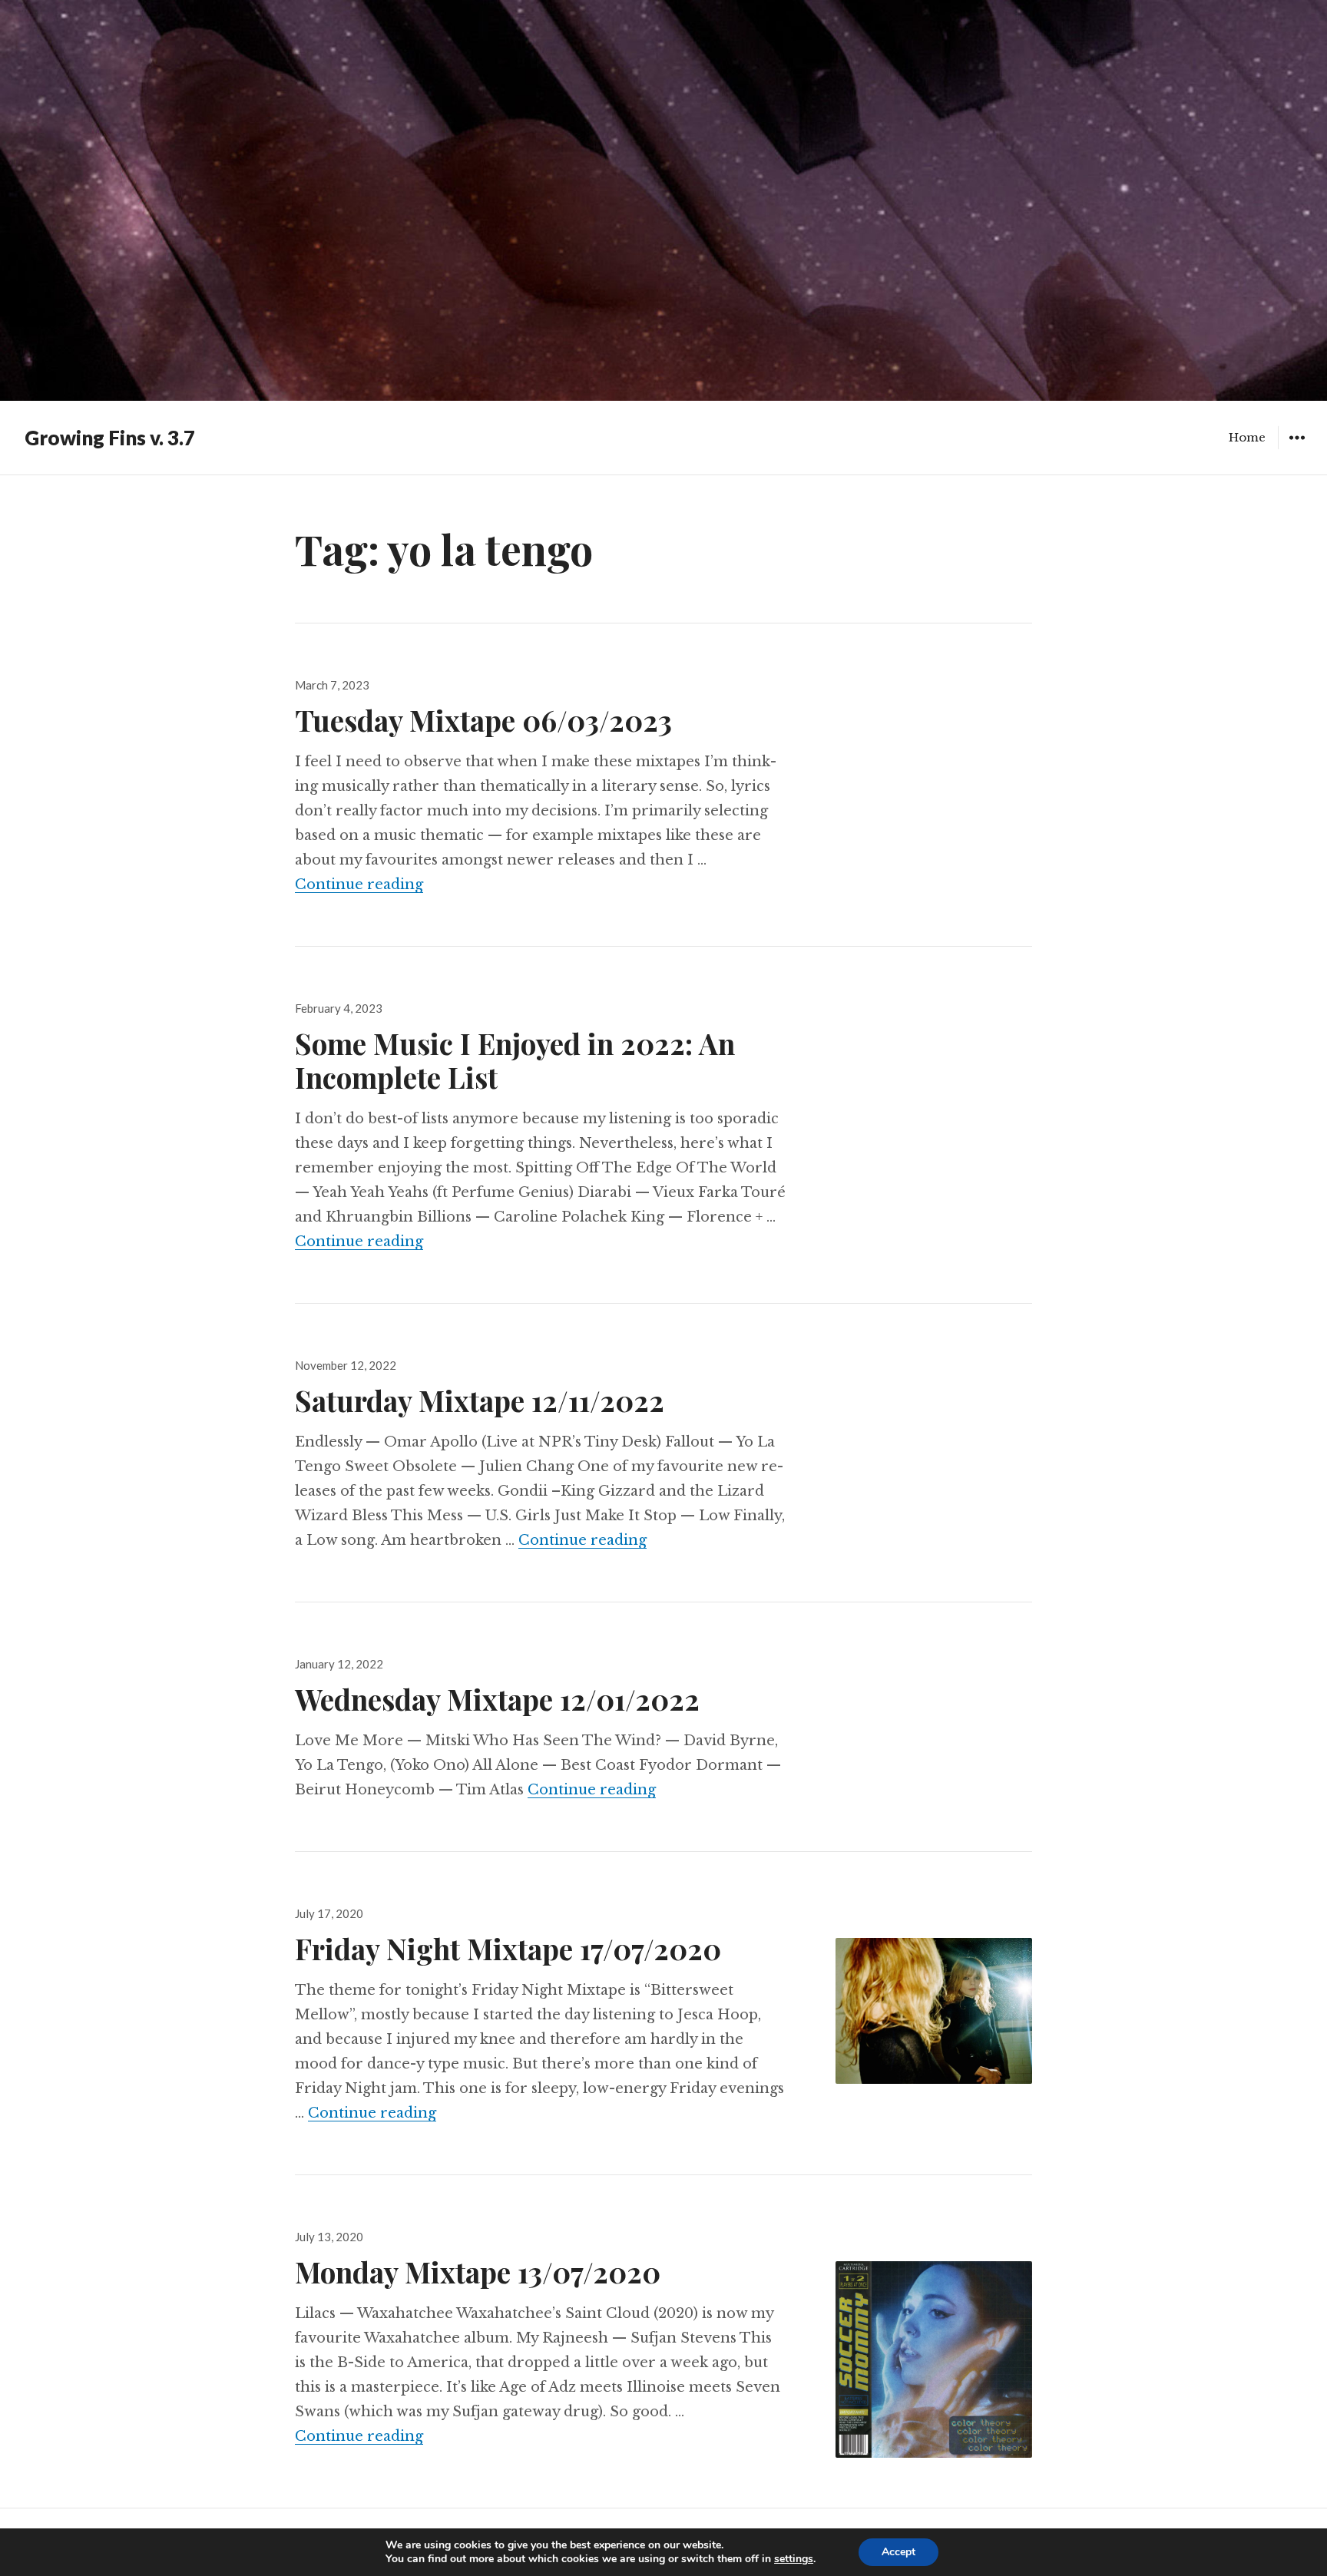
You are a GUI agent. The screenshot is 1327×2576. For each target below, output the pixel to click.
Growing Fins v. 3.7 (110, 438)
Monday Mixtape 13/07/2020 (478, 2272)
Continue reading (359, 885)
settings (794, 2559)
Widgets (1297, 449)
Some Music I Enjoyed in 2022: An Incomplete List (515, 1060)
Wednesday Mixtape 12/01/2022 (497, 1699)
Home (1247, 437)
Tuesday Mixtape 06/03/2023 (483, 720)
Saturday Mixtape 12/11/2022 (480, 1400)
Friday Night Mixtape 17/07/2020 (508, 1948)
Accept (898, 2552)
